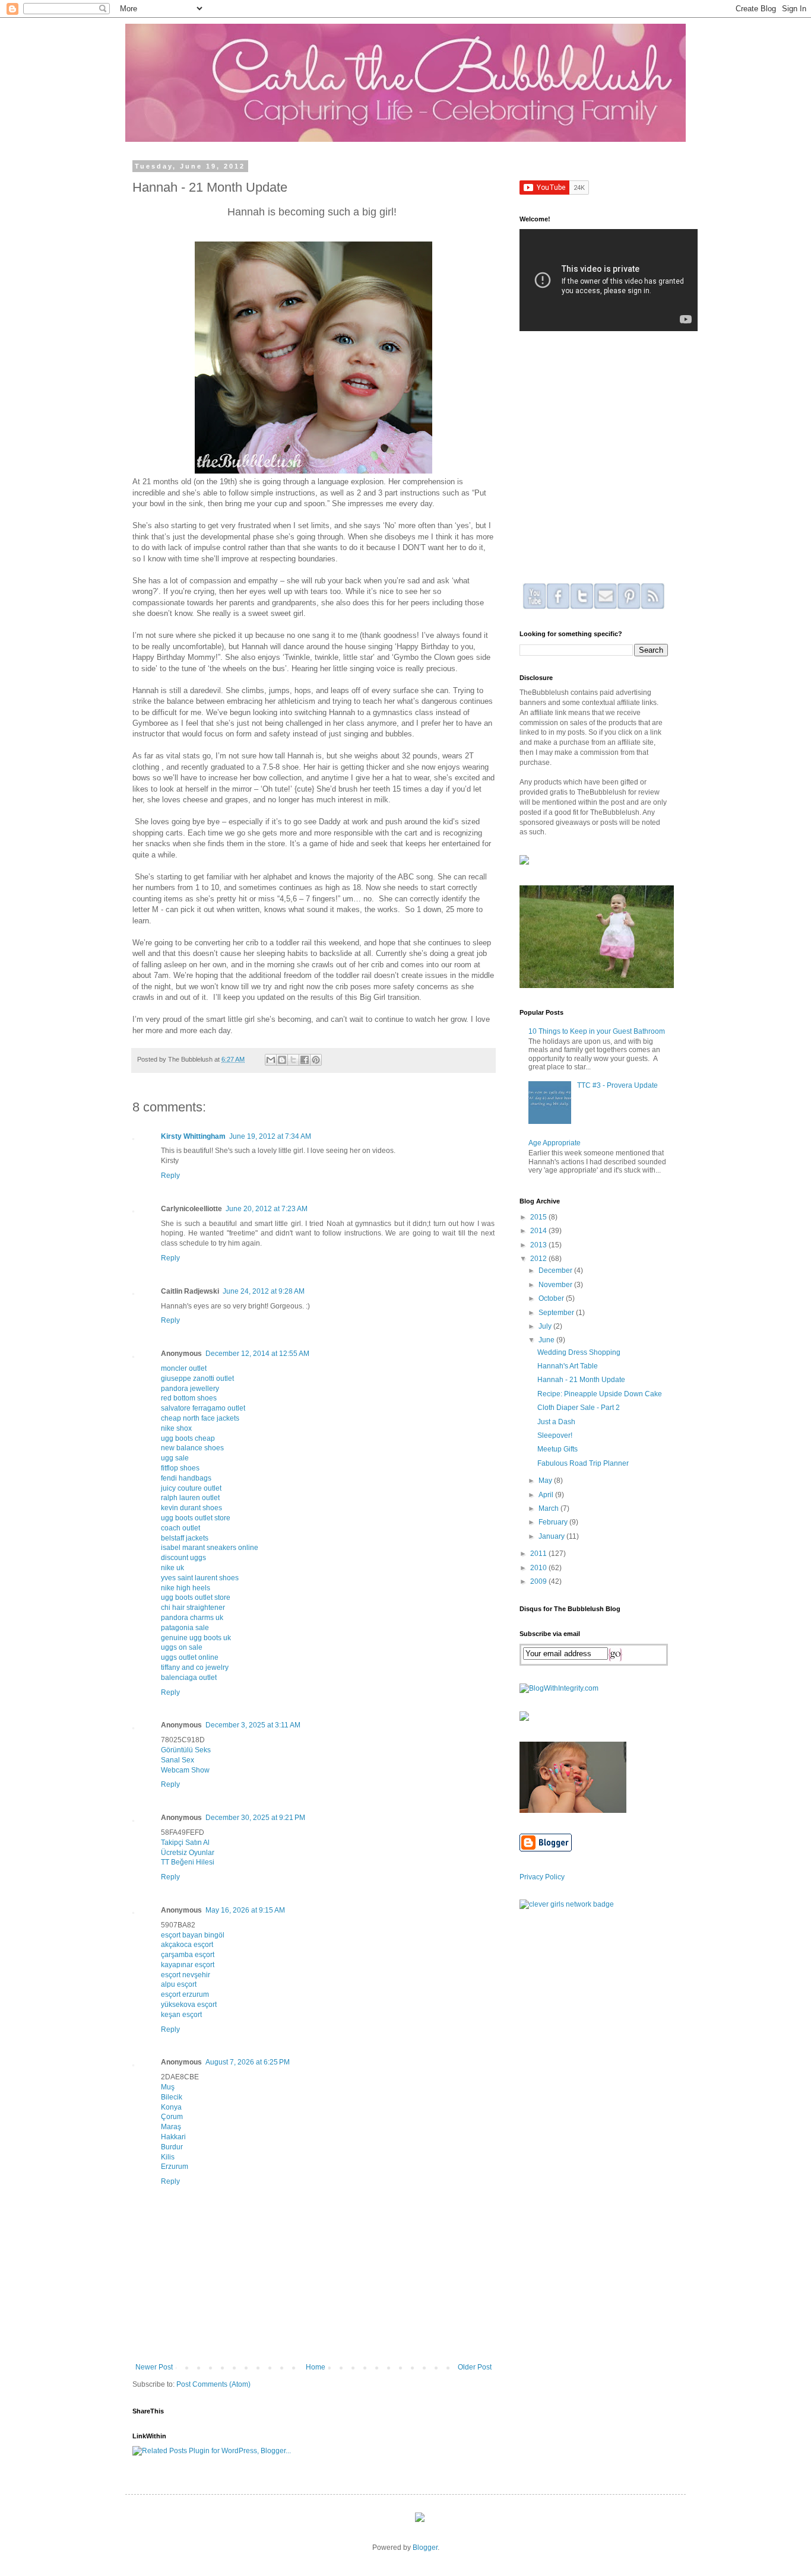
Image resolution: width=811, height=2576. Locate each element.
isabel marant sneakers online (210, 1548)
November (556, 1285)
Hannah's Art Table (568, 1366)
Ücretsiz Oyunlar (188, 1853)
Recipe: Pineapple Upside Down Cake (600, 1394)
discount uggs (183, 1558)
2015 (539, 1217)
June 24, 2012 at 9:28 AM (264, 1291)
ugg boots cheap (188, 1438)
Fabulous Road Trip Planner (583, 1463)
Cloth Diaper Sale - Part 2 (579, 1408)
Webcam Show (185, 1770)
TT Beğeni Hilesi (188, 1862)
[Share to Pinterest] (316, 1060)
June (547, 1340)
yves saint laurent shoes (200, 1578)
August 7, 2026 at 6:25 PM (248, 2062)
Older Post (475, 2367)
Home (316, 2367)
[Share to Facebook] (305, 1060)
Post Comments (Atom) (213, 2384)
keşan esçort (181, 2015)
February (554, 1522)
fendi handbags (186, 1478)
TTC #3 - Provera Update (617, 1085)
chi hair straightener (193, 1608)
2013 (539, 1245)
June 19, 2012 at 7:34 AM (270, 1136)
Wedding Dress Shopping (579, 1352)
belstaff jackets (185, 1538)
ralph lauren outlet (190, 1498)
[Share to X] (293, 1060)
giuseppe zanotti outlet (197, 1378)
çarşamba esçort (188, 1955)
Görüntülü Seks (186, 1750)
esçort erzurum (185, 1994)
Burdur (172, 2147)
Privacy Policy (542, 1877)
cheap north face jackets (200, 1418)
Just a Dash (556, 1422)
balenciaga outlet (189, 1678)
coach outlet (180, 1528)
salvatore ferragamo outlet (203, 1408)
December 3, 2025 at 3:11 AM (253, 1725)
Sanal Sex (178, 1760)
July (546, 1326)
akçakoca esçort (187, 1945)
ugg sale (175, 1458)
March (549, 1508)
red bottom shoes (189, 1398)
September (557, 1313)
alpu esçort (179, 1984)
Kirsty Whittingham (193, 1136)
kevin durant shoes (191, 1508)
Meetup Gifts (557, 1449)
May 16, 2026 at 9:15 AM (245, 1910)
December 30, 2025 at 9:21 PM (255, 1818)
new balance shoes (192, 1448)
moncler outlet (184, 1368)
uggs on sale (182, 1647)
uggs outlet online (190, 1657)
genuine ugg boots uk (196, 1638)
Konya (171, 2107)
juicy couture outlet (191, 1488)
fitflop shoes (180, 1468)
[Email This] (271, 1060)
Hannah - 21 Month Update (581, 1380)
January (552, 1536)
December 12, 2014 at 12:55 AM (257, 1354)
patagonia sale (185, 1628)
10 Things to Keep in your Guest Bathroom (597, 1031)
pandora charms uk (192, 1618)
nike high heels (186, 1588)
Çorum (172, 2117)
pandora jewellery (190, 1389)
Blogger (425, 2548)
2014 (539, 1231)
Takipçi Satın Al (185, 1843)
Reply (170, 1176)
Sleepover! (555, 1435)
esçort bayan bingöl (193, 1935)
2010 (539, 1568)
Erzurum (175, 2167)
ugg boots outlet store (196, 1518)
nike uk (172, 1568)
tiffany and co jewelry (195, 1667)
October (552, 1298)
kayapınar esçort (188, 1965)
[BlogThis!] (282, 1060)
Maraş (171, 2127)
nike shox (176, 1428)
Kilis (168, 2157)
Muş (168, 2087)
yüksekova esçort (189, 2005)
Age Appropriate (555, 1143)
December (556, 1270)
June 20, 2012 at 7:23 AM (267, 1209)
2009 (539, 1581)
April (547, 1495)
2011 (539, 1554)
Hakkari (173, 2137)
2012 (539, 1259)
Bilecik (172, 2097)
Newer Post (154, 2367)
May (546, 1481)
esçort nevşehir (186, 1975)
